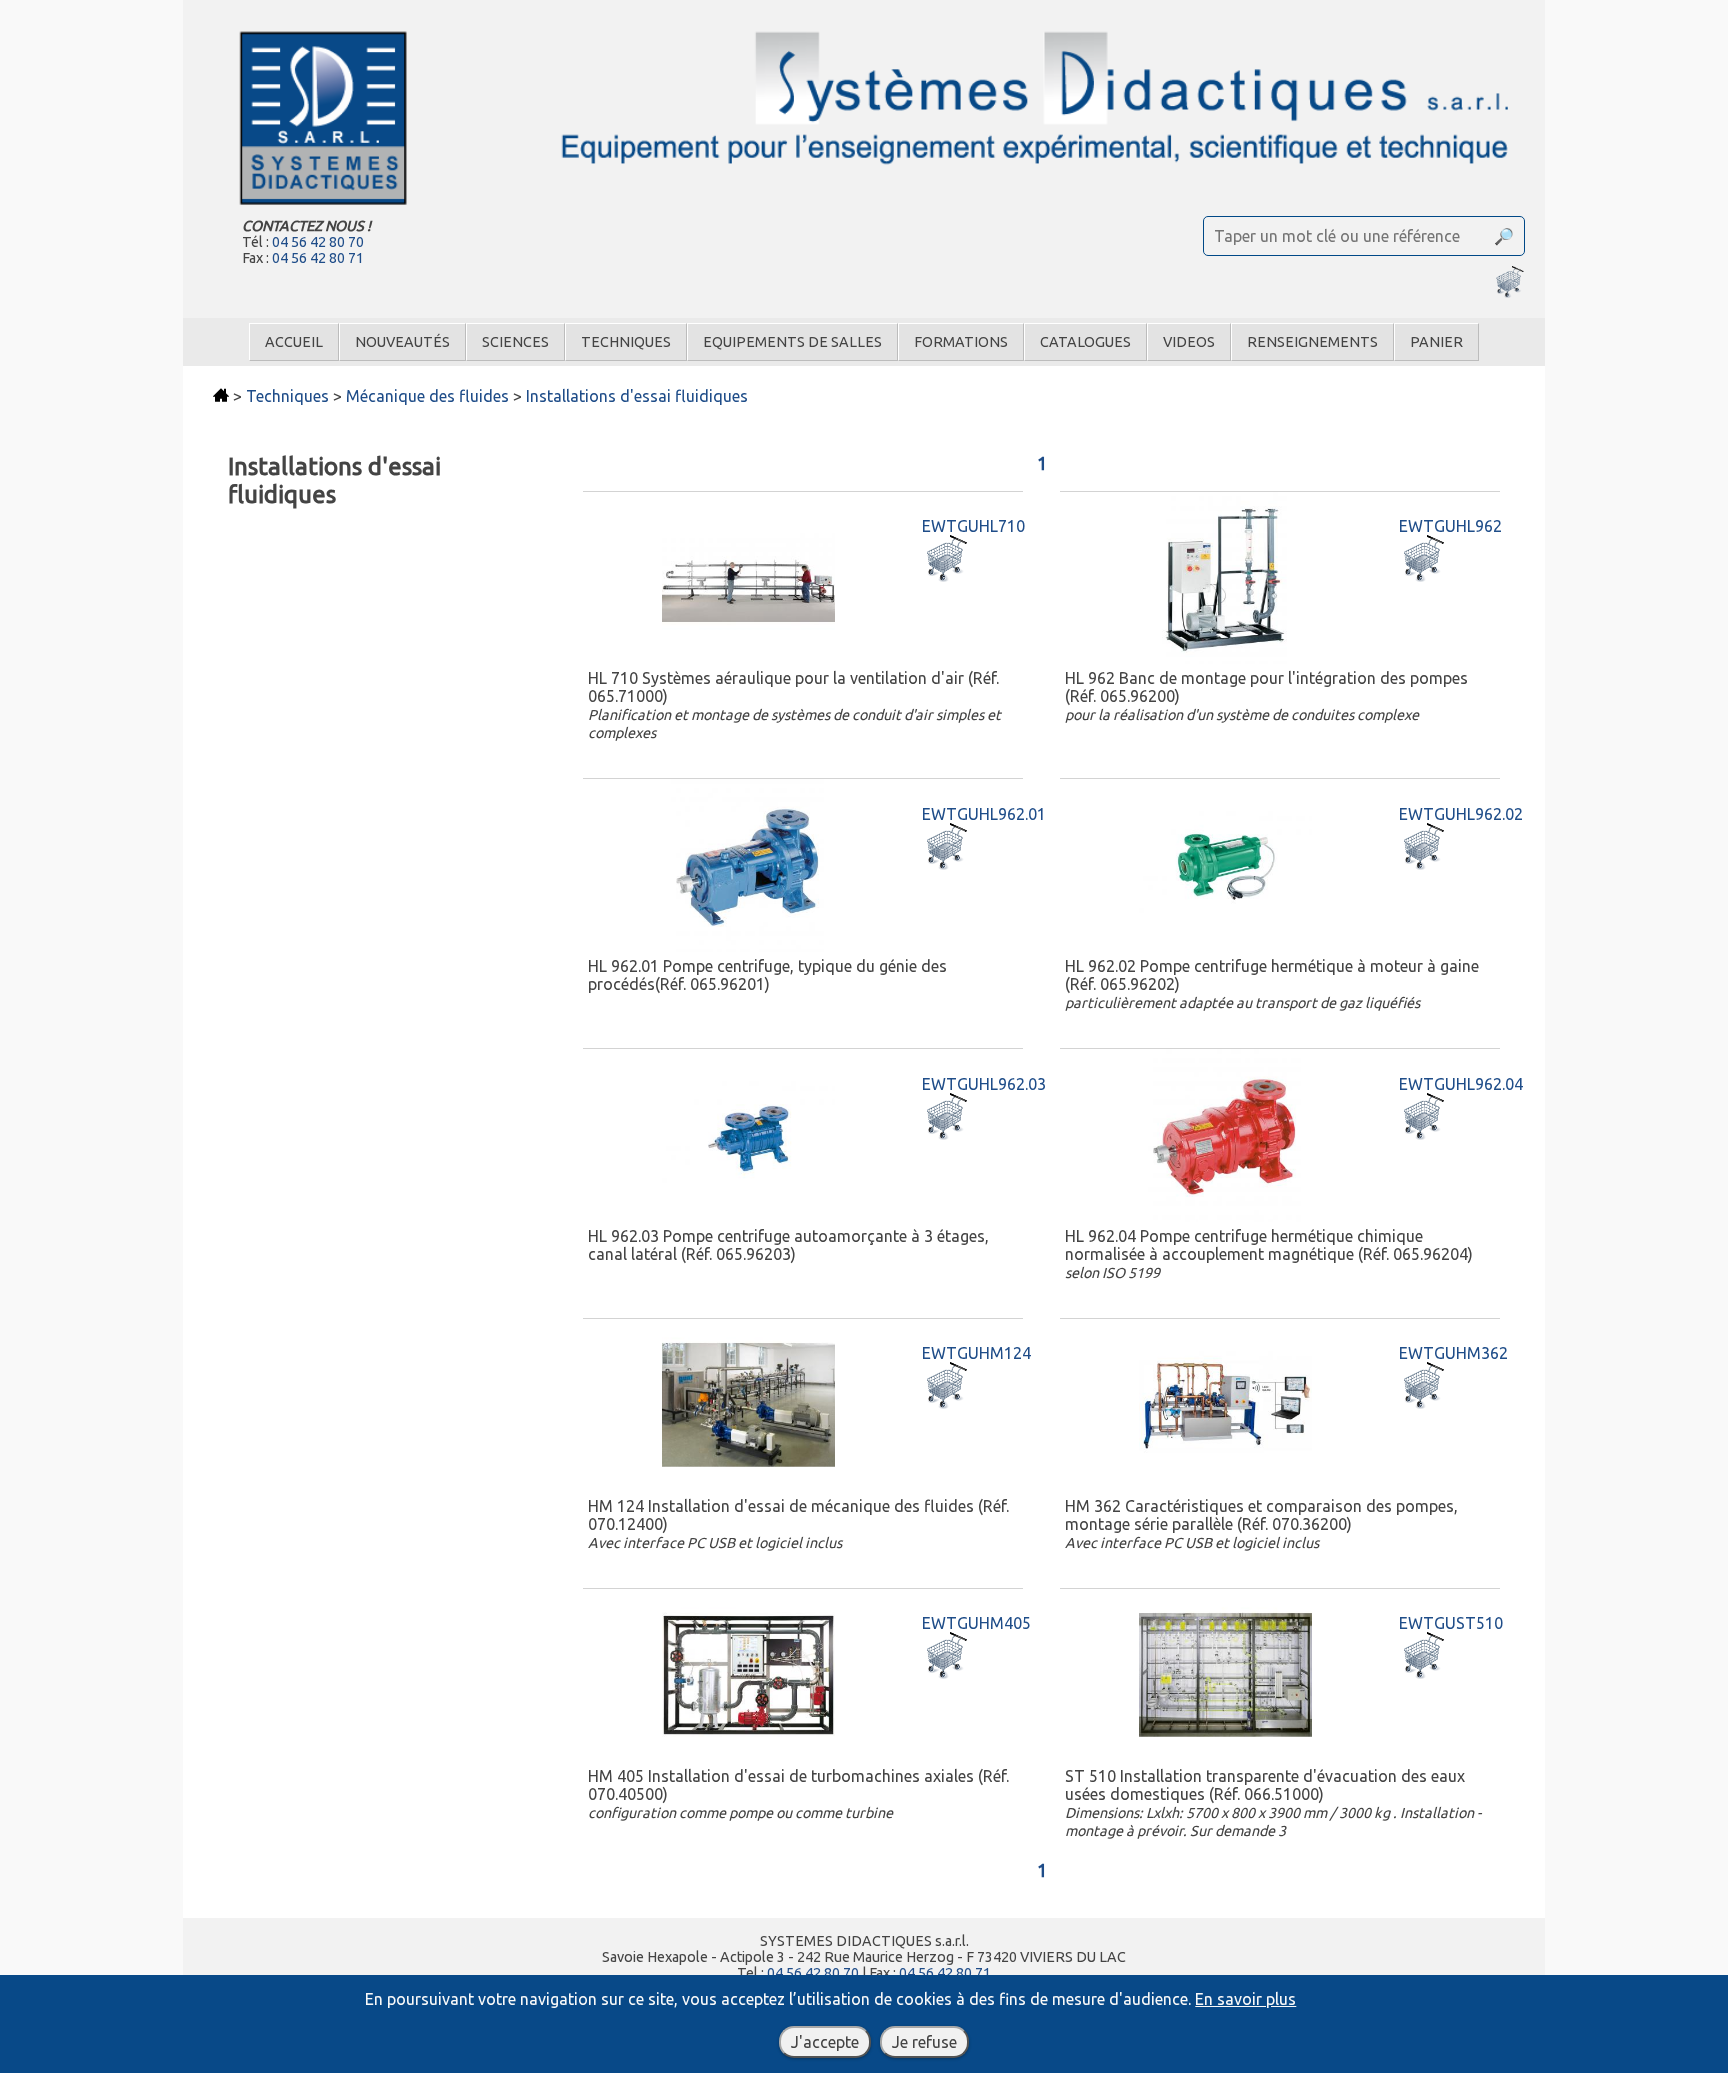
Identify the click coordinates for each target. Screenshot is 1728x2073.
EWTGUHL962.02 (1461, 814)
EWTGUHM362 (1453, 1353)
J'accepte (825, 2042)
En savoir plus (1245, 1999)
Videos (1189, 342)
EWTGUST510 (1451, 1623)
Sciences (515, 342)
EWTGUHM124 (976, 1353)
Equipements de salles (792, 342)
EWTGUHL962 (1450, 526)
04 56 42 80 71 (318, 258)
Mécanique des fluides (427, 396)
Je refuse (924, 2042)
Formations (961, 342)
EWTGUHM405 (976, 1623)
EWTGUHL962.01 (984, 814)
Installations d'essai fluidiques (637, 396)
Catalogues (1085, 342)
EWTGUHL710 (973, 526)
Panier (1436, 342)
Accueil (294, 342)
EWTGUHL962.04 (1461, 1084)
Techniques (626, 342)
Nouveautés (402, 342)
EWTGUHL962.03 (984, 1084)
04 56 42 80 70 (318, 242)
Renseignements (1312, 342)
